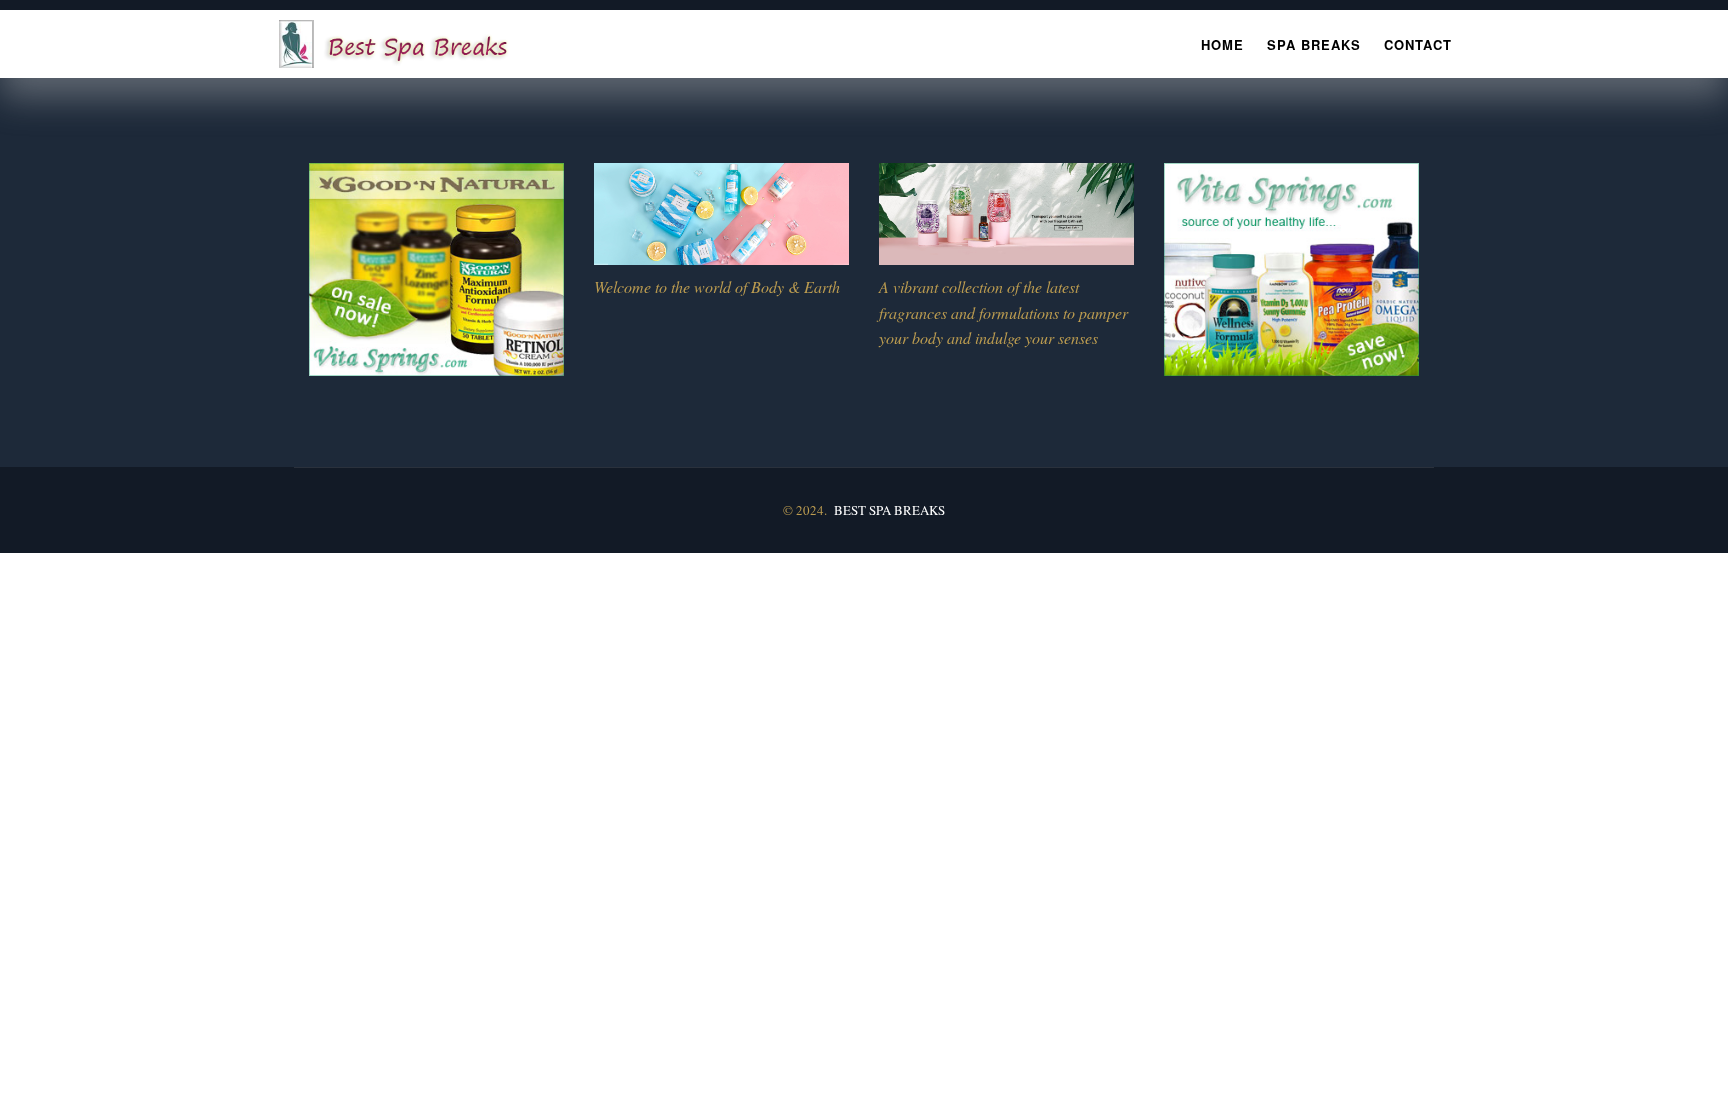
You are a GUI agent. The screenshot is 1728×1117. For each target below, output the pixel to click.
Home (1222, 44)
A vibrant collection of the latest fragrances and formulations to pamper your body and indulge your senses (1003, 312)
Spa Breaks (1314, 44)
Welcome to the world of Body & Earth (717, 286)
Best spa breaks (889, 510)
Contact (1418, 44)
